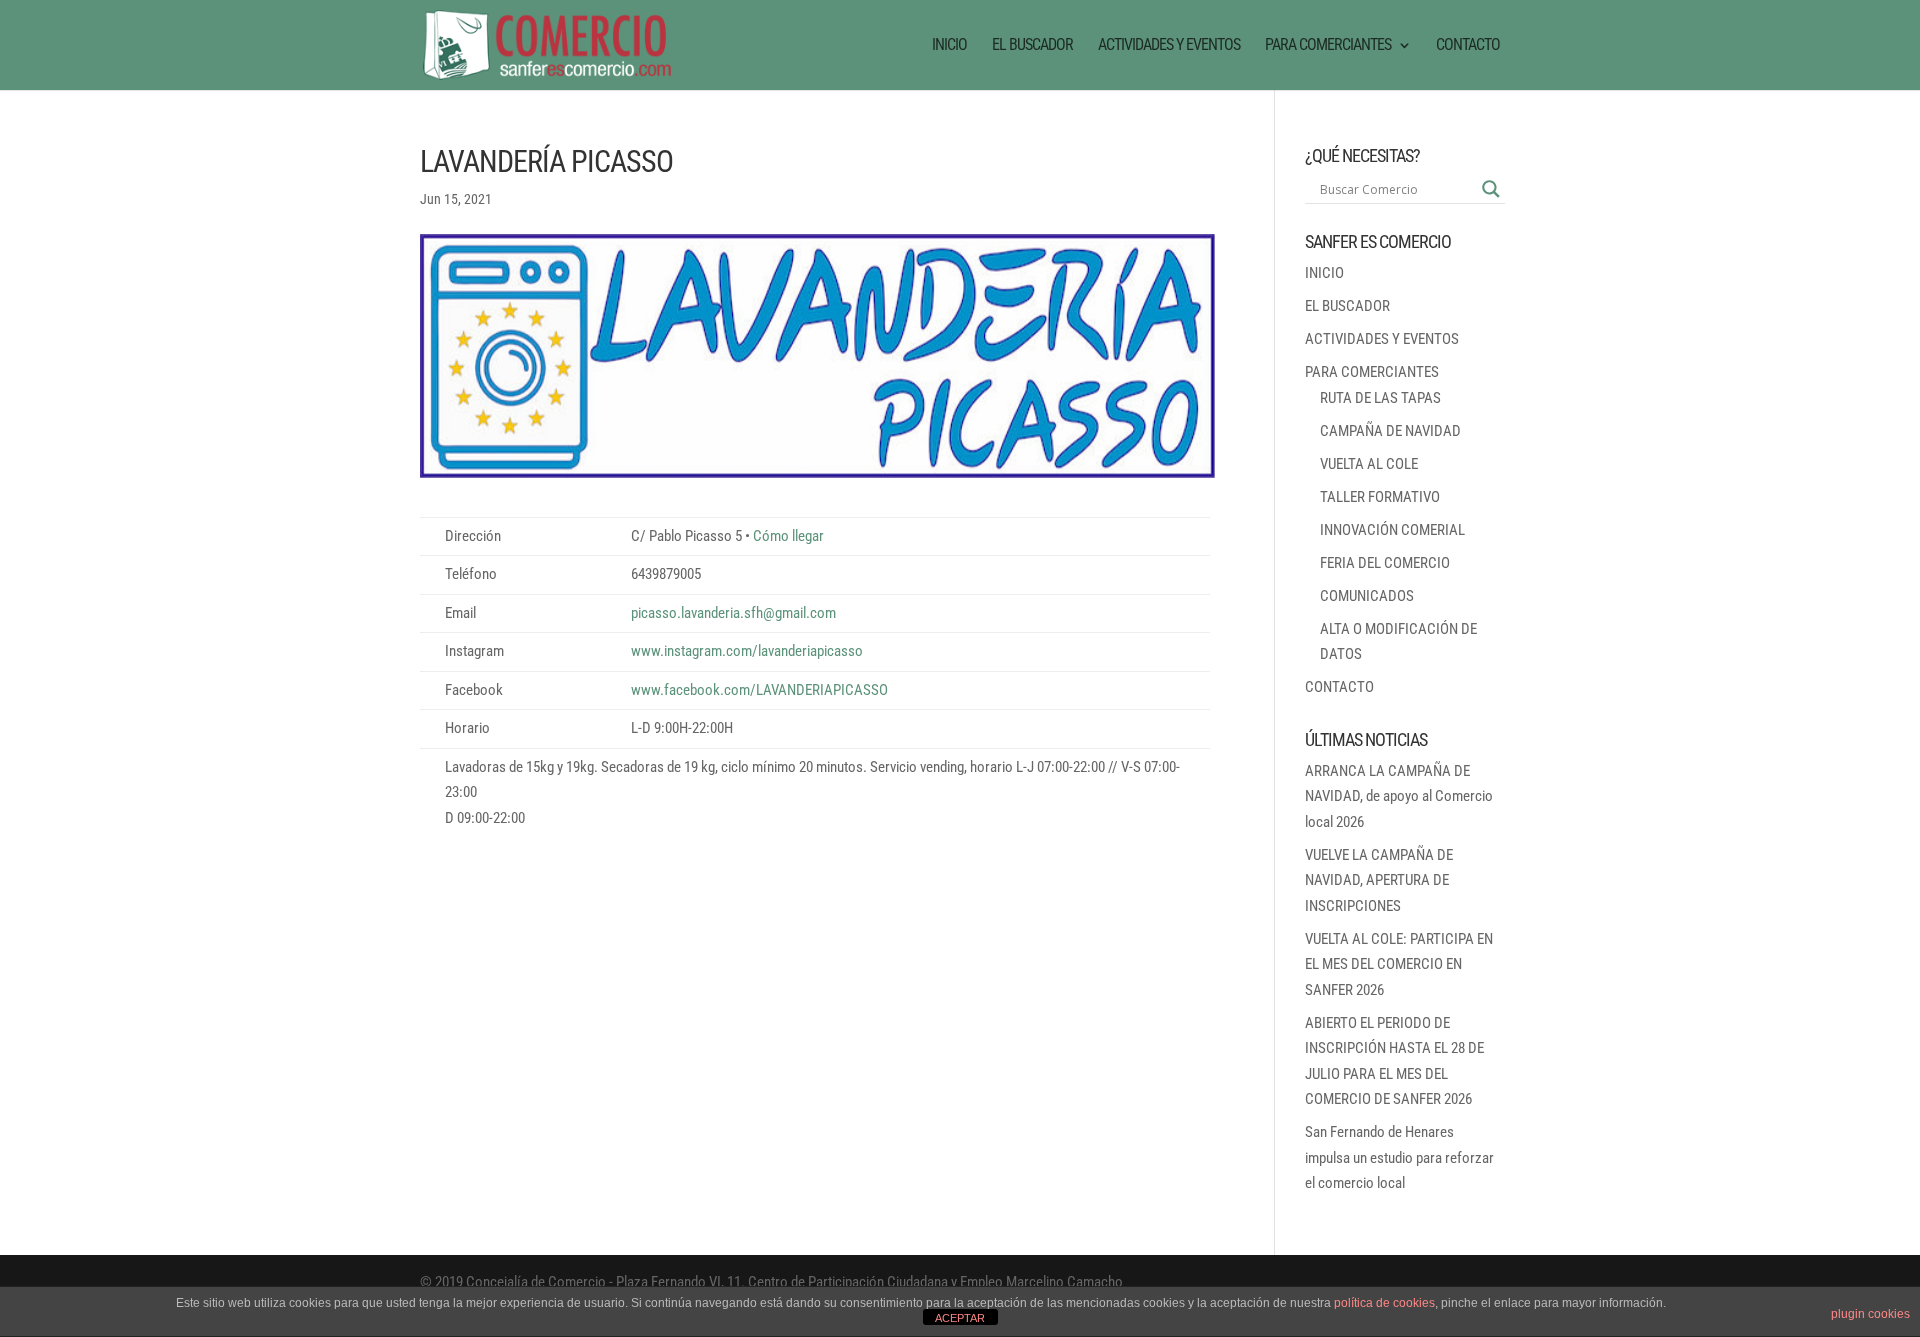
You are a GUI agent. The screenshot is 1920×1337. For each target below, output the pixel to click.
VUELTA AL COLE (1369, 464)
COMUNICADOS (1367, 596)
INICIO (949, 46)
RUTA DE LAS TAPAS (1380, 398)
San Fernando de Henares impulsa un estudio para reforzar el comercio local (1399, 1157)
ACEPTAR (960, 1318)
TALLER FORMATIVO (1380, 497)
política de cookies (1384, 1303)
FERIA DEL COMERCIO (1385, 563)
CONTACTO (1468, 46)
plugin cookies (1870, 1314)
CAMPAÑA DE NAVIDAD (1390, 431)
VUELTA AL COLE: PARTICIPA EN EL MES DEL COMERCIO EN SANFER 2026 (1399, 964)
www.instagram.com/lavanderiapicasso (747, 651)
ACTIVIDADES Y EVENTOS (1169, 46)
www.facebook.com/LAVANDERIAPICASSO (759, 690)
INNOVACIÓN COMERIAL (1392, 530)
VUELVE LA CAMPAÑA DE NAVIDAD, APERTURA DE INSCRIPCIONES (1379, 880)
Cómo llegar (788, 536)
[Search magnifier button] (1491, 189)
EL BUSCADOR (1032, 46)
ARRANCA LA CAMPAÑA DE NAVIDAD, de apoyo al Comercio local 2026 (1399, 796)
